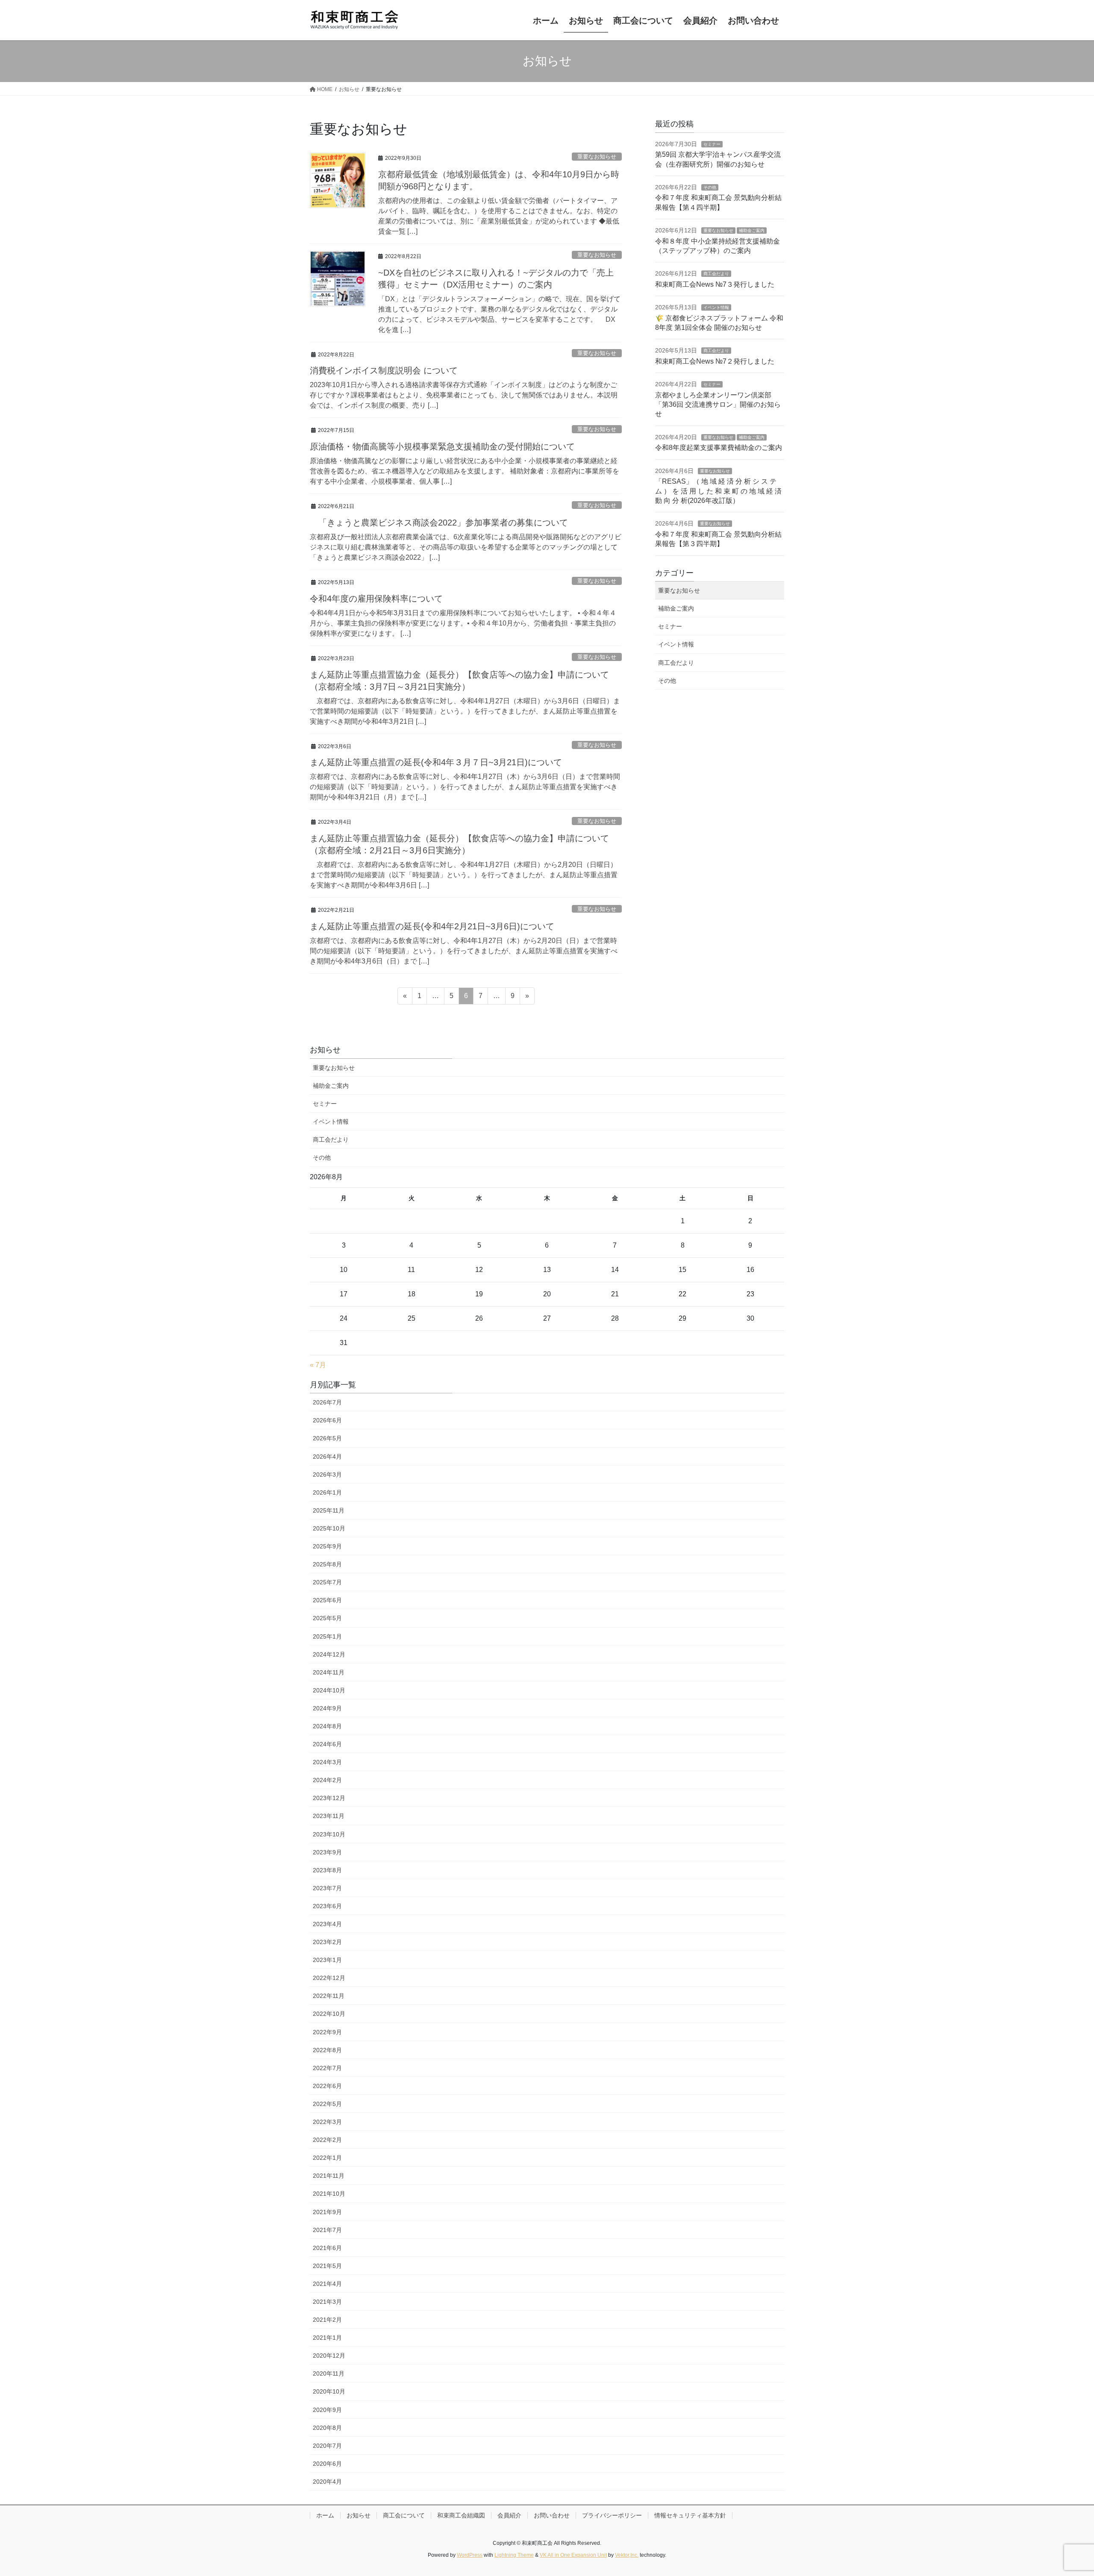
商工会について (404, 2515)
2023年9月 (327, 1852)
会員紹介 (509, 2515)
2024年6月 (327, 1744)
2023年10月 (329, 1834)
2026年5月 (327, 1438)
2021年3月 (327, 2302)
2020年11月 (329, 2373)
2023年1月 (327, 1960)
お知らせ (359, 2515)
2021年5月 (327, 2266)
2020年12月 (329, 2356)
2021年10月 (329, 2194)
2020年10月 (329, 2391)
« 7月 (318, 1365)
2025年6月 (327, 1600)
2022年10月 (329, 2014)
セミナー (712, 144)
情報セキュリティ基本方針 (690, 2515)
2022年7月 (327, 2068)
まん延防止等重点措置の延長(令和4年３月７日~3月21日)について (436, 762)
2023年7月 (327, 1888)
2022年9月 (327, 2032)
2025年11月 (329, 1510)
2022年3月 (327, 2122)
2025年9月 (327, 1546)
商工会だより (716, 274)
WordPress (470, 2555)
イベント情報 (716, 307)
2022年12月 (329, 1978)
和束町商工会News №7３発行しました (715, 284)
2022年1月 (327, 2158)
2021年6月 (327, 2248)
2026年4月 (327, 1457)
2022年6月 (327, 2086)
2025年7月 (327, 1582)
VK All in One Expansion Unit (573, 2555)
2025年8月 (327, 1564)
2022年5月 (327, 2104)
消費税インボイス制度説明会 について (384, 370)
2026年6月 (327, 1420)
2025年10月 (329, 1528)
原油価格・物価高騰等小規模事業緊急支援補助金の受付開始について (442, 446)
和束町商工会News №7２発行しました (715, 361)
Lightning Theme (514, 2555)
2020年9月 (327, 2410)
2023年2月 (327, 1942)
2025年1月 (327, 1636)
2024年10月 (329, 1690)
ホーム (325, 2515)
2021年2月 (327, 2320)
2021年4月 (327, 2284)
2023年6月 (327, 1906)
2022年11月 (329, 1996)
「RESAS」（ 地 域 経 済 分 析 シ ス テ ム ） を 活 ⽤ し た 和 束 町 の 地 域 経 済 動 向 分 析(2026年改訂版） (718, 491)
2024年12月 (329, 1654)
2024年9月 (327, 1708)
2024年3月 (327, 1762)
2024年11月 (329, 1672)
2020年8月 (327, 2428)
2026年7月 (327, 1402)
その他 (710, 187)
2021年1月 (327, 2338)
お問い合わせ (552, 2515)
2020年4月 (327, 2482)
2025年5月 (327, 1618)
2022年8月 (327, 2050)
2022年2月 (327, 2140)
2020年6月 (327, 2464)
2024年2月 (327, 1780)
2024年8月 (327, 1726)
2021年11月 (329, 2176)
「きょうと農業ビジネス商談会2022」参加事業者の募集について (439, 523)
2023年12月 (329, 1798)
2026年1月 (327, 1492)
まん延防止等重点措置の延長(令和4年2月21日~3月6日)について (432, 926)
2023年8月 (327, 1870)
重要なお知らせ (597, 157)
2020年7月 (327, 2446)
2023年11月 (329, 1816)
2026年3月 (327, 1475)
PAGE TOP (1062, 2491)
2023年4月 (327, 1924)
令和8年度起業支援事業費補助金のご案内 (719, 448)
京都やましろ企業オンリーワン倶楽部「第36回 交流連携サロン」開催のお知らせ (718, 405)
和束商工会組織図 (461, 2515)
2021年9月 (327, 2212)
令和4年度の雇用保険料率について (376, 599)
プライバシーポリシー (612, 2515)
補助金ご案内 (752, 231)
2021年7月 (327, 2230)
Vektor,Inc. (627, 2555)
